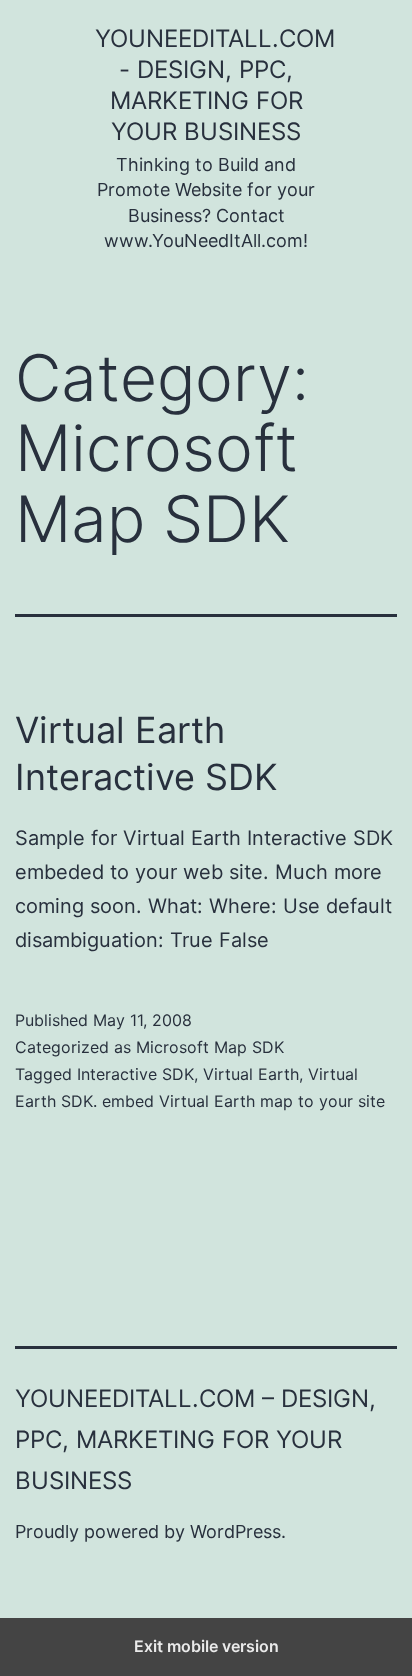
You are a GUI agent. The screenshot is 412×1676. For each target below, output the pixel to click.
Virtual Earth (251, 1074)
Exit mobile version (206, 1646)
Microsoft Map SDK (210, 1047)
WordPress (235, 1531)
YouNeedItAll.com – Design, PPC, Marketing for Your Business (195, 1439)
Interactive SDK (135, 1074)
